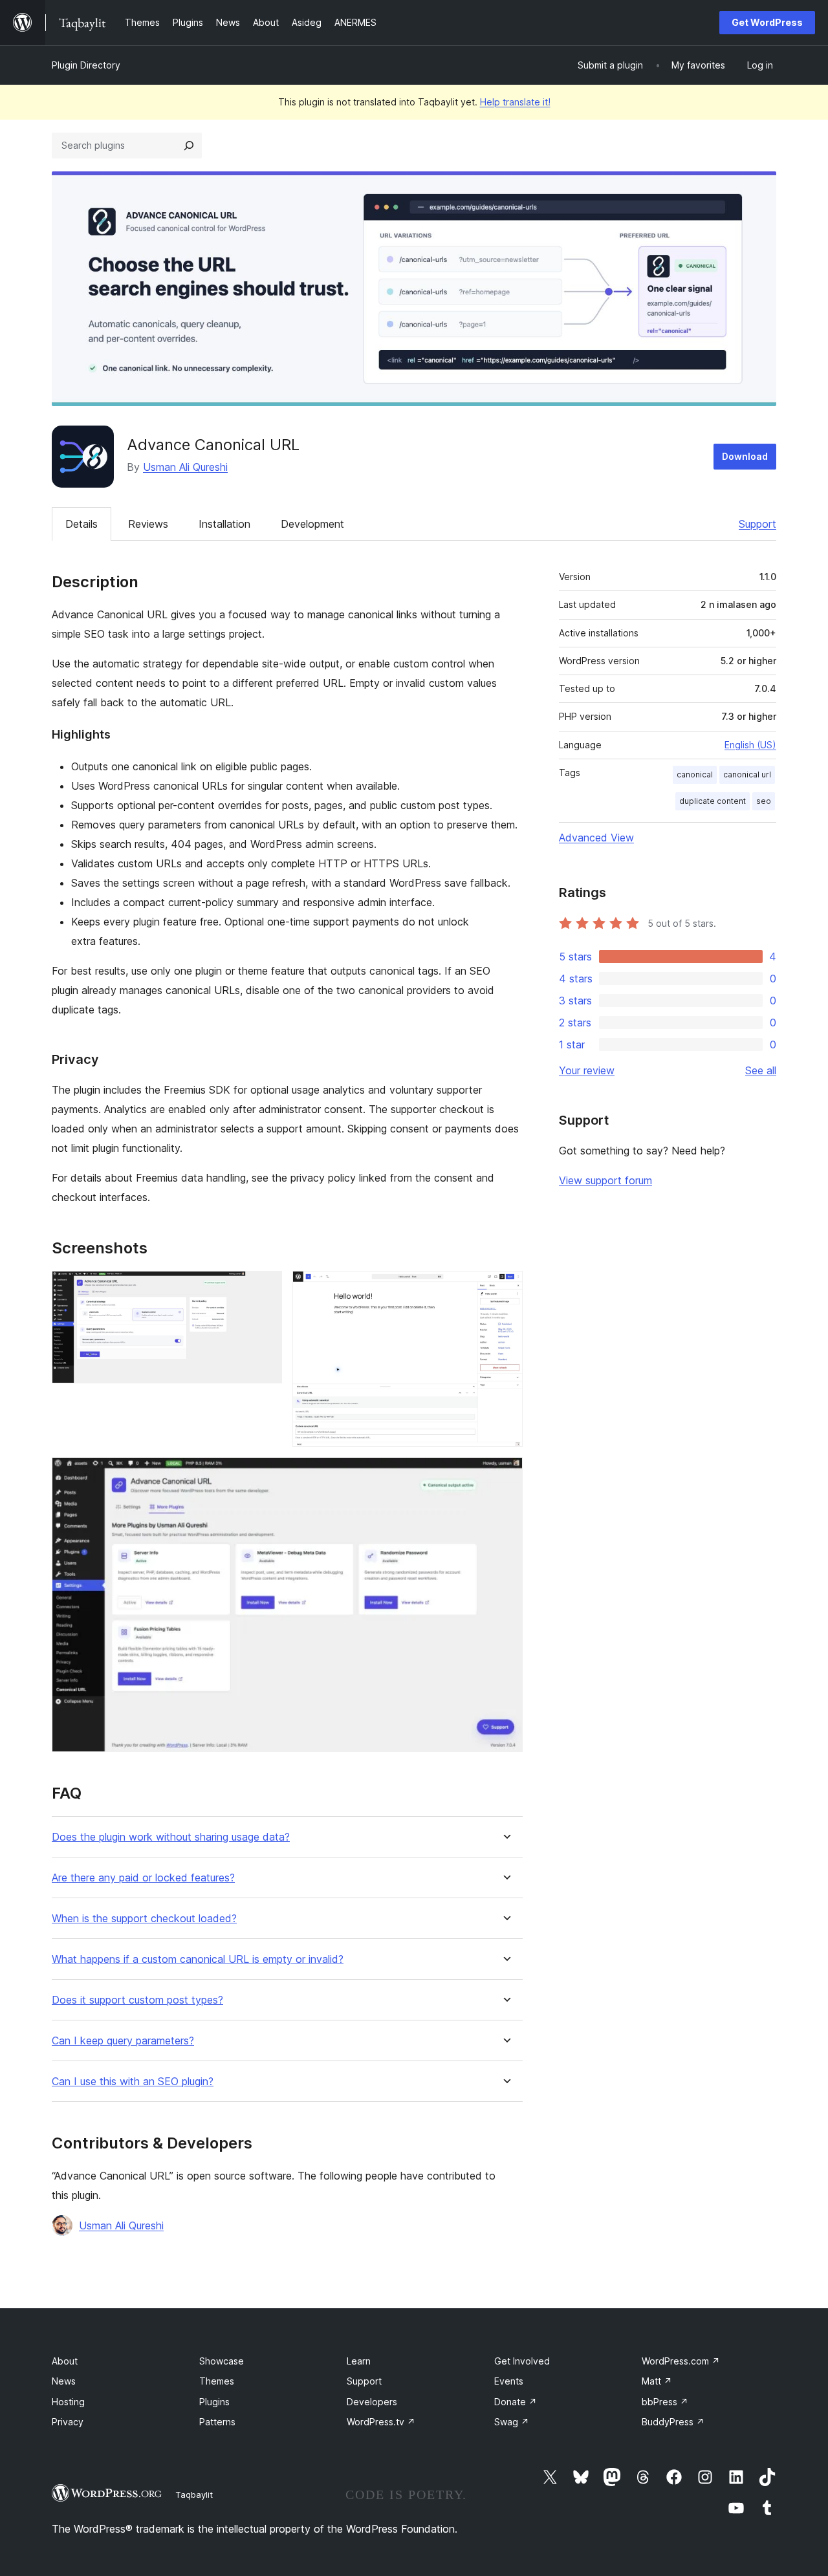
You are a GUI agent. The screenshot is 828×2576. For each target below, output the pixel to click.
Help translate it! (515, 102)
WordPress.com (681, 2361)
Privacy (68, 2422)
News (64, 2381)
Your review (587, 1070)
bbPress (665, 2402)
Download (745, 456)
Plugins (214, 2402)
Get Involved (522, 2361)
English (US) (750, 745)
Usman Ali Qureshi (185, 467)
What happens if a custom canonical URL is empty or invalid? (198, 1959)
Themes (217, 2381)
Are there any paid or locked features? (143, 1878)
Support (757, 524)
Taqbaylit (194, 2495)
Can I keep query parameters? (123, 2041)
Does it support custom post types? (137, 2000)
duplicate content (713, 801)
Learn (359, 2361)
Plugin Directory (86, 65)
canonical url (747, 774)
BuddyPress (673, 2422)
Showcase (222, 2361)
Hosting (68, 2402)
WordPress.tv (381, 2422)
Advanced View (596, 838)
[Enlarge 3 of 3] (505, 1475)
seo (764, 801)
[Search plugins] (189, 146)
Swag (512, 2422)
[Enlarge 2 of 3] (505, 1288)
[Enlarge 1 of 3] (265, 1288)
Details (82, 524)
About (65, 2361)
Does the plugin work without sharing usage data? (171, 1837)
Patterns (217, 2422)
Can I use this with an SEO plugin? (133, 2082)
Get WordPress (767, 22)
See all (761, 1070)
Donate (516, 2402)
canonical (695, 774)
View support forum (605, 1180)
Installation (224, 524)
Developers (372, 2402)
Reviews (148, 524)
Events (509, 2381)
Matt (657, 2381)
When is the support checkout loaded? (144, 1919)
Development (312, 524)
